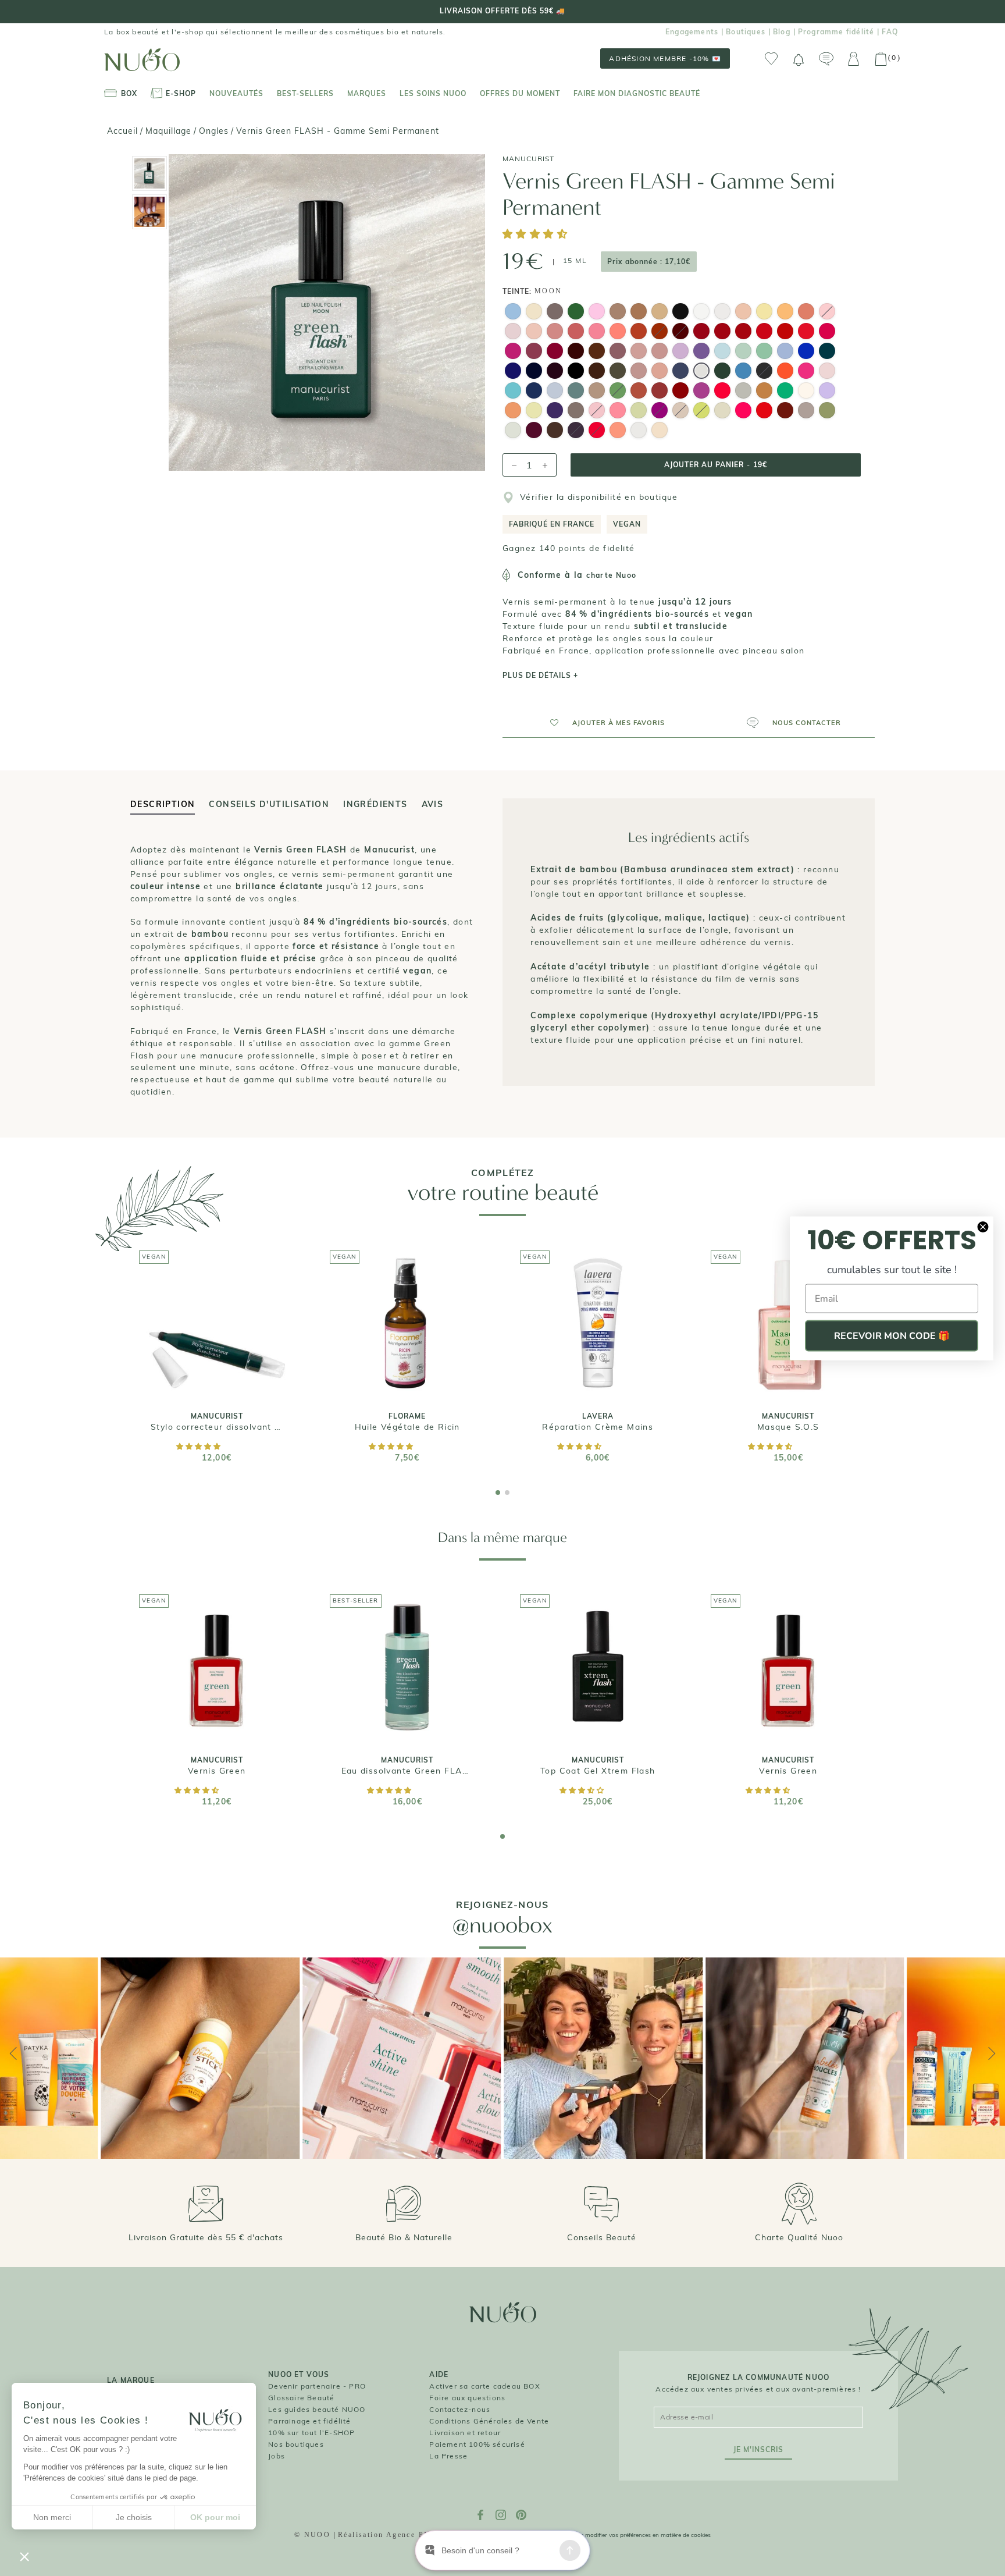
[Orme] (618, 313)
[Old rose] (555, 333)
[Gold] (660, 432)
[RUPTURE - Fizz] (660, 412)
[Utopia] (660, 392)
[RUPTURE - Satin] (597, 412)
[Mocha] (555, 432)
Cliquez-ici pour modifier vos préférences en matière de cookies (626, 2535)
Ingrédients (375, 804)
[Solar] (722, 412)
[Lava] (764, 412)
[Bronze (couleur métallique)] (639, 313)
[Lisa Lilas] (680, 353)
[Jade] (576, 313)
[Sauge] (576, 392)
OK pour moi (215, 2517)
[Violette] (701, 392)
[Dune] (660, 372)
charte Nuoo (611, 575)
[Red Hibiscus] (701, 333)
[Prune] (534, 432)
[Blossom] (513, 333)
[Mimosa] (764, 313)
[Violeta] (555, 353)
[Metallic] (597, 392)
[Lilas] (785, 353)
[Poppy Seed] (680, 372)
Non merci (52, 2517)
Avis (433, 804)
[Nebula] (639, 432)
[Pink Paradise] (597, 333)
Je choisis (134, 2517)
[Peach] (806, 313)
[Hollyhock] (576, 353)
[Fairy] (513, 432)
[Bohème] (785, 412)
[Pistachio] (639, 412)
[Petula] (806, 372)
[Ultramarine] (806, 353)
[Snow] (701, 313)
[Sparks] (680, 313)
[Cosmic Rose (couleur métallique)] (639, 372)
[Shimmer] (764, 392)
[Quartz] (576, 412)
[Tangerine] (618, 432)
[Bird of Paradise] (618, 333)
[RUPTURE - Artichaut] (618, 392)
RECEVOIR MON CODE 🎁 (892, 1335)
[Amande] (764, 353)
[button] (537, 235)
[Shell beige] (639, 353)
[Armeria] (513, 353)
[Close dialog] (983, 1227)
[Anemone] (785, 333)
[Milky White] (722, 313)
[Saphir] (743, 372)
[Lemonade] (534, 412)
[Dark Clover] (827, 353)
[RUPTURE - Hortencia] (827, 313)
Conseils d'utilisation (269, 804)
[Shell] (534, 313)
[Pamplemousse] (513, 412)
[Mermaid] (555, 392)
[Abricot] (785, 313)
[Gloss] (827, 372)
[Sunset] (785, 372)
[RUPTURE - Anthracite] (764, 372)
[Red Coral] (806, 333)
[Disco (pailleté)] (743, 392)
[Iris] (701, 353)
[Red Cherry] (743, 333)
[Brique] (639, 392)
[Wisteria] (827, 392)
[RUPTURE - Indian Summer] (660, 333)
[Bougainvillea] (722, 392)
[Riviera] (513, 392)
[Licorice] (576, 372)
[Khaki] (618, 372)
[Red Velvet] (680, 392)
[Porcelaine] (806, 392)
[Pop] (618, 412)
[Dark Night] (534, 372)
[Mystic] (555, 412)
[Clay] (555, 313)
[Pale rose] (534, 333)
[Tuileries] (827, 412)
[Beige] (743, 313)
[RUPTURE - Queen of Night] (576, 432)
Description (163, 804)
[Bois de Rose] (576, 333)
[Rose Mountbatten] (618, 353)
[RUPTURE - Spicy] (597, 432)
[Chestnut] (597, 353)
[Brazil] (785, 392)
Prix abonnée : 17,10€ (649, 262)
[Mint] (743, 353)
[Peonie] (827, 333)
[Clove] (597, 372)
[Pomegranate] (722, 333)
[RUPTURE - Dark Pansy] (680, 333)
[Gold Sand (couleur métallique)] (660, 313)
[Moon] (701, 372)
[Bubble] (513, 313)
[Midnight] (534, 392)
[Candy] (597, 313)
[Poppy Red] (764, 333)
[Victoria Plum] (534, 353)
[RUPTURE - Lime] (701, 412)
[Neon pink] (743, 412)
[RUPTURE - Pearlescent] (680, 412)
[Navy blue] (513, 372)
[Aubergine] (555, 372)
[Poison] (722, 372)
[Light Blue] (722, 353)
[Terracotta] (639, 333)
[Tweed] (806, 412)
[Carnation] (660, 353)
